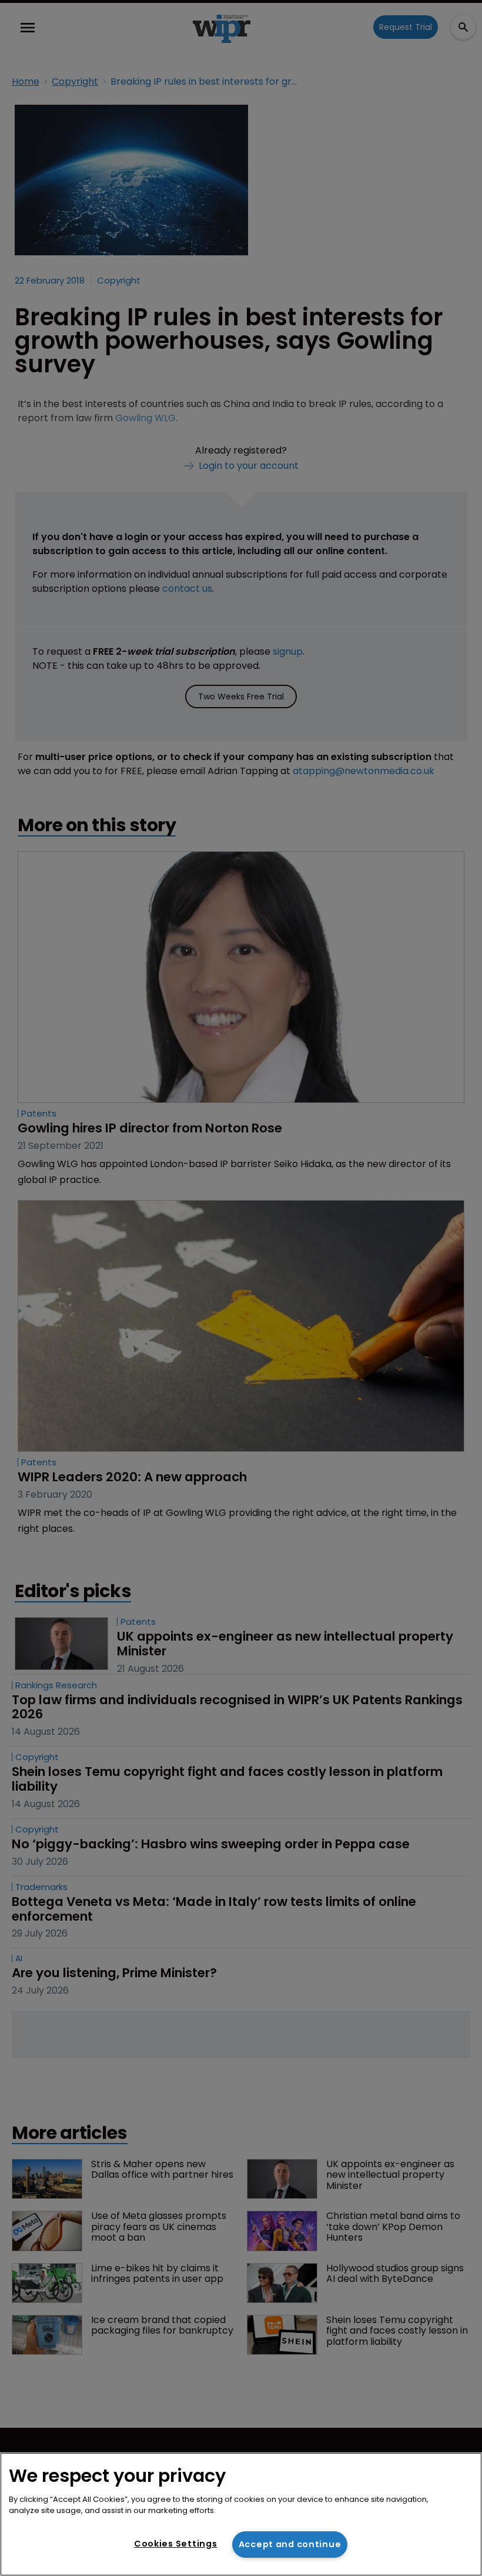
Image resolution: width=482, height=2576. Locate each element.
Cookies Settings (176, 2544)
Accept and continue (290, 2544)
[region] (241, 2514)
